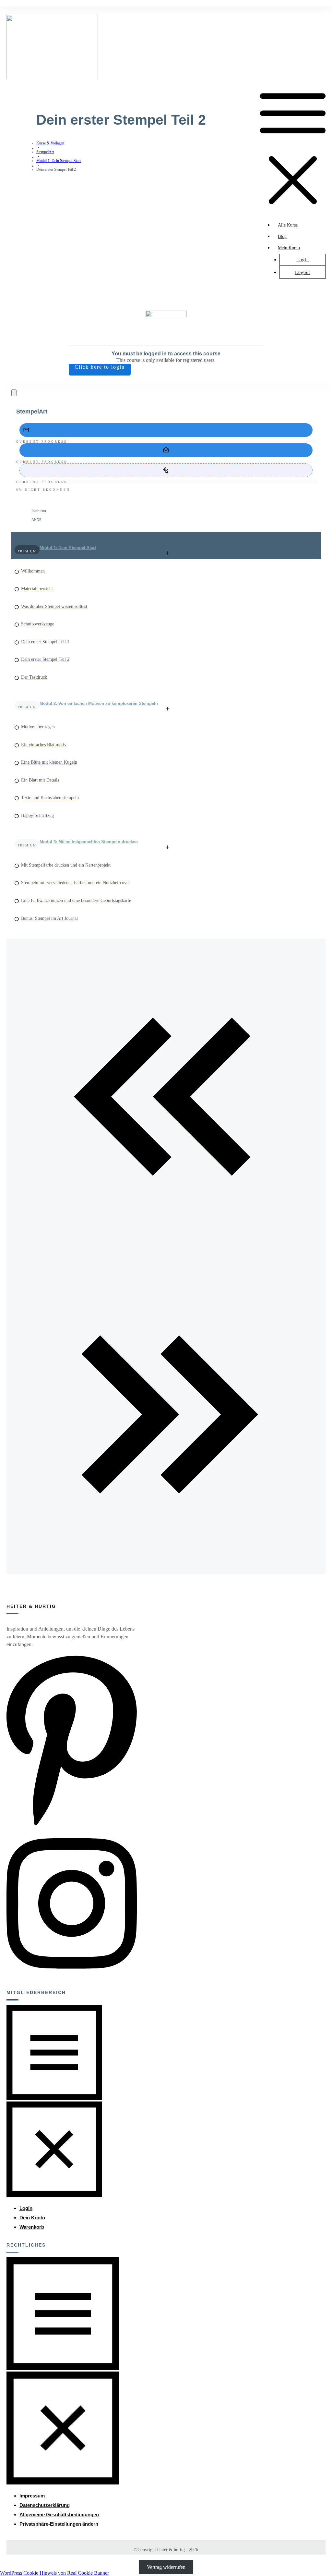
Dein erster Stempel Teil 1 (45, 642)
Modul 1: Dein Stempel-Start (68, 548)
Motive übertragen (38, 727)
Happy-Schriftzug (37, 815)
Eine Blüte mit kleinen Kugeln (49, 762)
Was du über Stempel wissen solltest (54, 606)
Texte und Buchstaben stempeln (50, 798)
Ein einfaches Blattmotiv (44, 745)
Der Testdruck (34, 677)
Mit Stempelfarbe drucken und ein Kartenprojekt (66, 865)
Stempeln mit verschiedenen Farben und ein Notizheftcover (76, 883)
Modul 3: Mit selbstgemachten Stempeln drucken (89, 842)
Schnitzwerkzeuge (38, 624)
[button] (59, 2524)
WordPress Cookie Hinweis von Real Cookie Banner (54, 2573)
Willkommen (33, 571)
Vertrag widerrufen (166, 2567)
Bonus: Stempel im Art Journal (49, 918)
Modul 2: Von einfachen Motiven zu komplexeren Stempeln (99, 703)
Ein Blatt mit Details (40, 780)
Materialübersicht (37, 589)
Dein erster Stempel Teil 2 (45, 659)
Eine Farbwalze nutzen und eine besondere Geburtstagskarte (76, 900)
